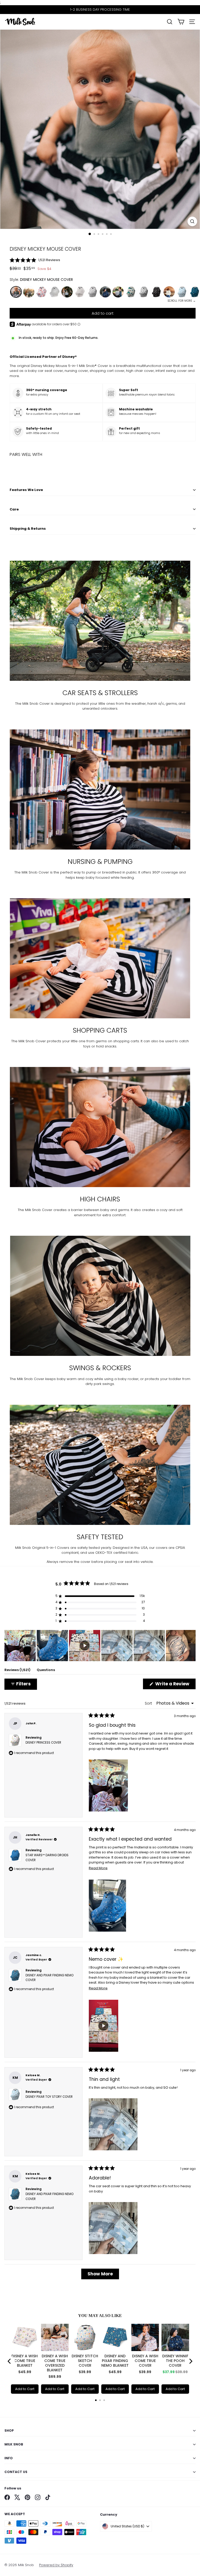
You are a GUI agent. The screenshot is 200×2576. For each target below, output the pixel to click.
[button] (103, 260)
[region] (100, 1646)
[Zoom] (192, 221)
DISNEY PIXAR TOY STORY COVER (49, 2097)
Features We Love (26, 490)
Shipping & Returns (28, 529)
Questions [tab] (46, 1671)
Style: (41, 280)
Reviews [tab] (17, 1671)
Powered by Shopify (56, 2565)
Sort (149, 1703)
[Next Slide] (191, 1646)
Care (14, 509)
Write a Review (175, 1685)
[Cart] (181, 22)
